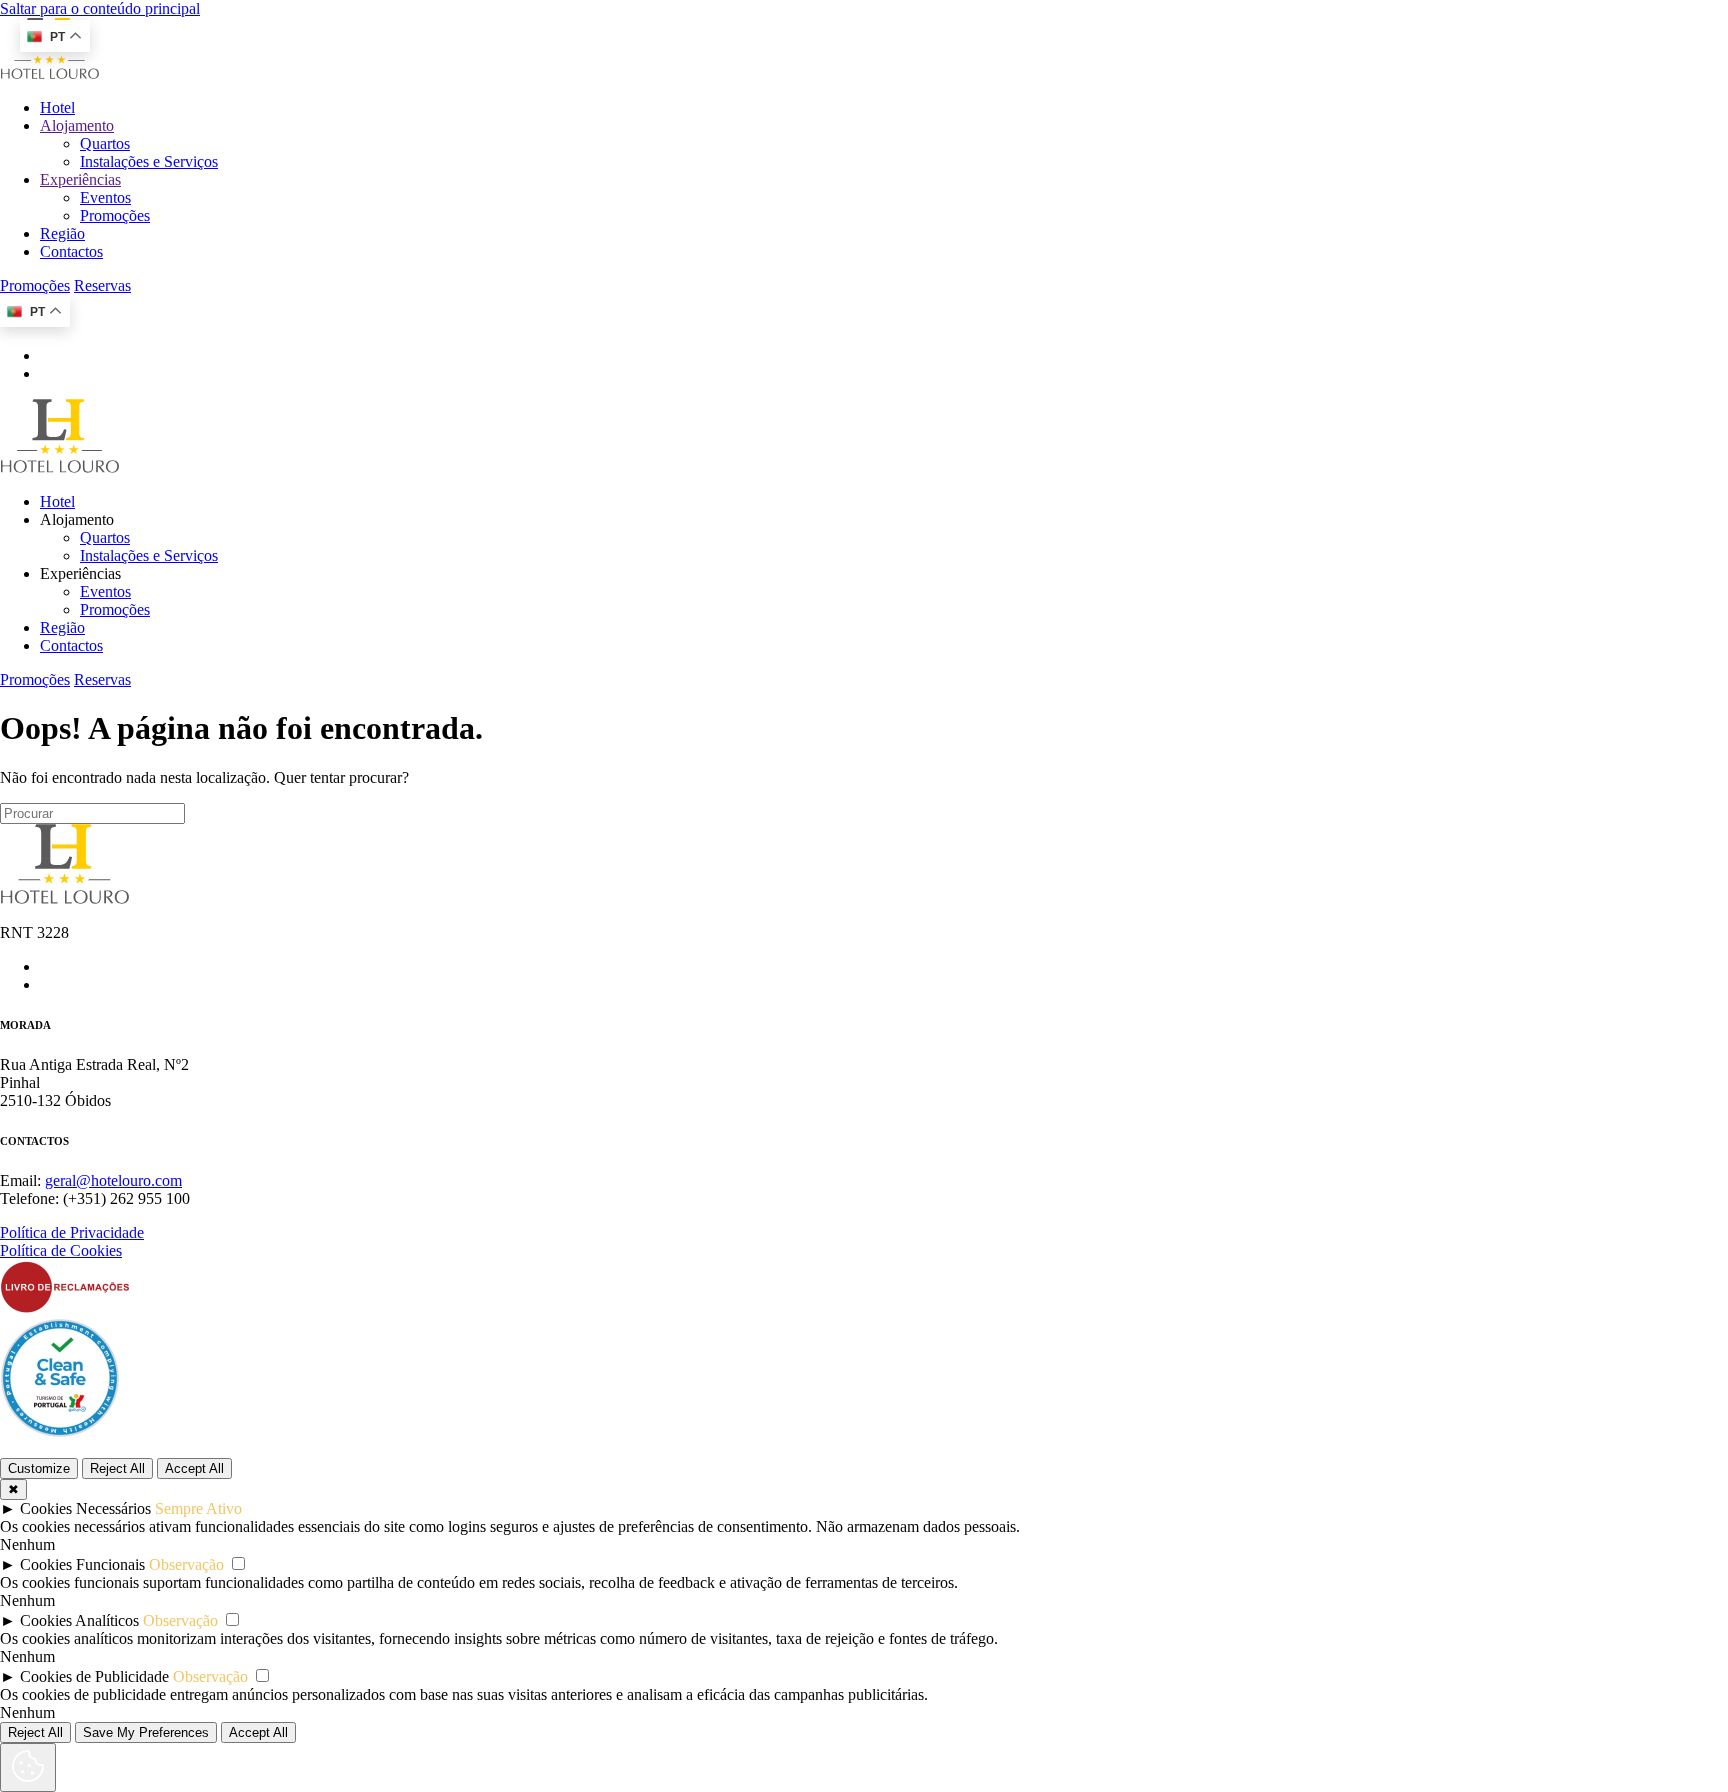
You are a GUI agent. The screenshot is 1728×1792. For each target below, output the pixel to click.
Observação (186, 1564)
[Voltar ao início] (50, 73)
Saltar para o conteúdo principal (100, 8)
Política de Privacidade (72, 1232)
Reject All (117, 1468)
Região (62, 233)
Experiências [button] (80, 573)
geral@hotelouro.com (113, 1180)
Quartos (105, 143)
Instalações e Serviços (149, 161)
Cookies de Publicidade (94, 1676)
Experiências (80, 179)
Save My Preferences (146, 1732)
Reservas (102, 285)
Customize (39, 1468)
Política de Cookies (61, 1250)
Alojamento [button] (77, 519)
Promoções (115, 215)
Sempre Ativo (198, 1508)
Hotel (57, 107)
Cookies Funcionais (82, 1564)
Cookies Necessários (85, 1508)
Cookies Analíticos (79, 1620)
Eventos (105, 197)
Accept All (194, 1468)
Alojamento (77, 125)
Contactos (71, 251)
